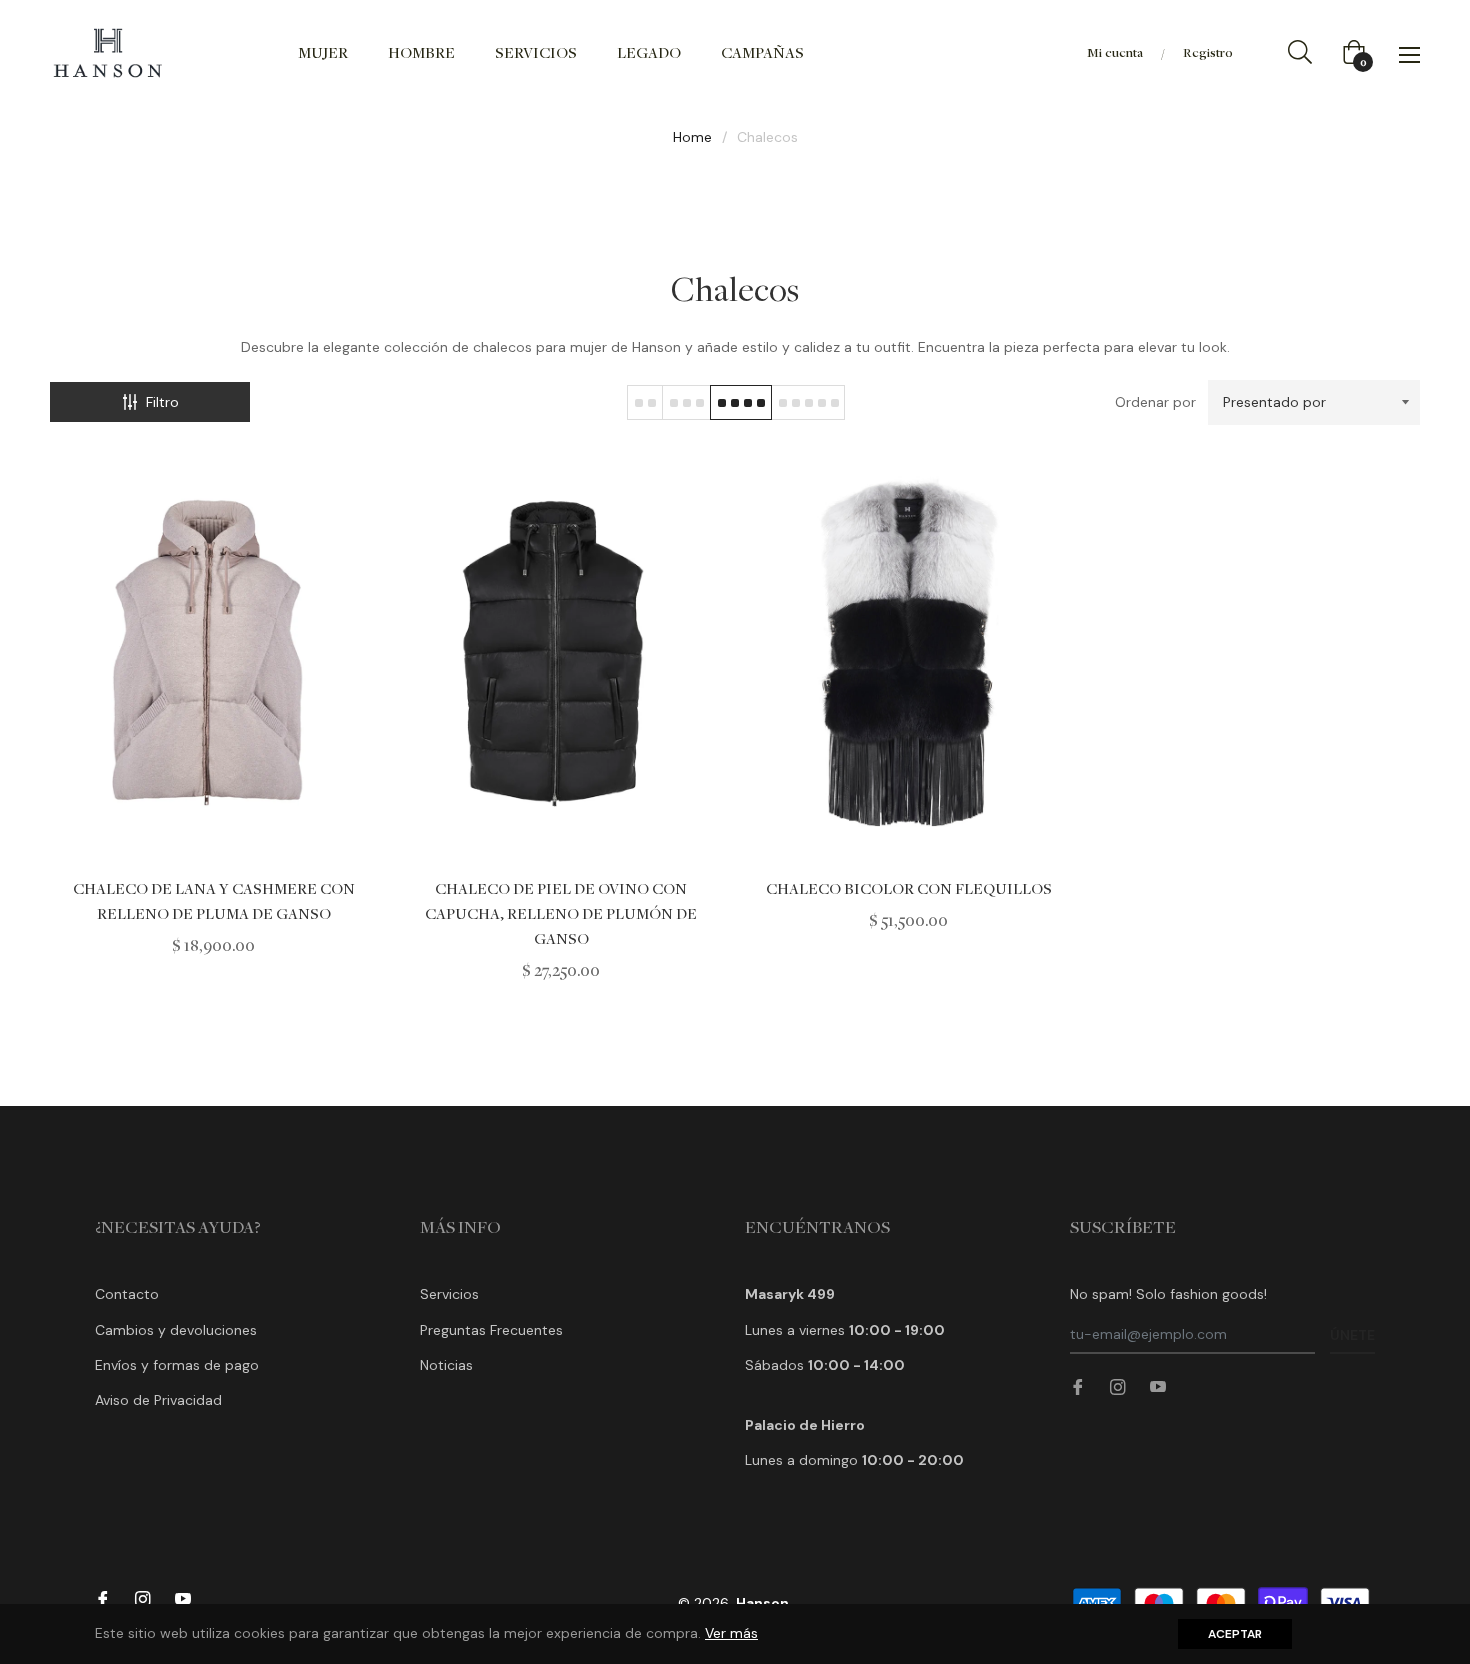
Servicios (449, 1294)
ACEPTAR (1235, 1634)
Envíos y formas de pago (177, 1365)
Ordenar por (1155, 402)
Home (692, 137)
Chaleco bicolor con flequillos (909, 888)
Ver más (731, 1633)
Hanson (762, 1603)
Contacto (127, 1294)
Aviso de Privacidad (158, 1400)
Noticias (446, 1365)
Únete (1352, 1335)
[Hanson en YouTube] (1158, 1386)
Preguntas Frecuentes (491, 1330)
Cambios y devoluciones (176, 1330)
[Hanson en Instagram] (1118, 1386)
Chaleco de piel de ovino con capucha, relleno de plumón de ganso (561, 913)
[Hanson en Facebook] (1078, 1386)
